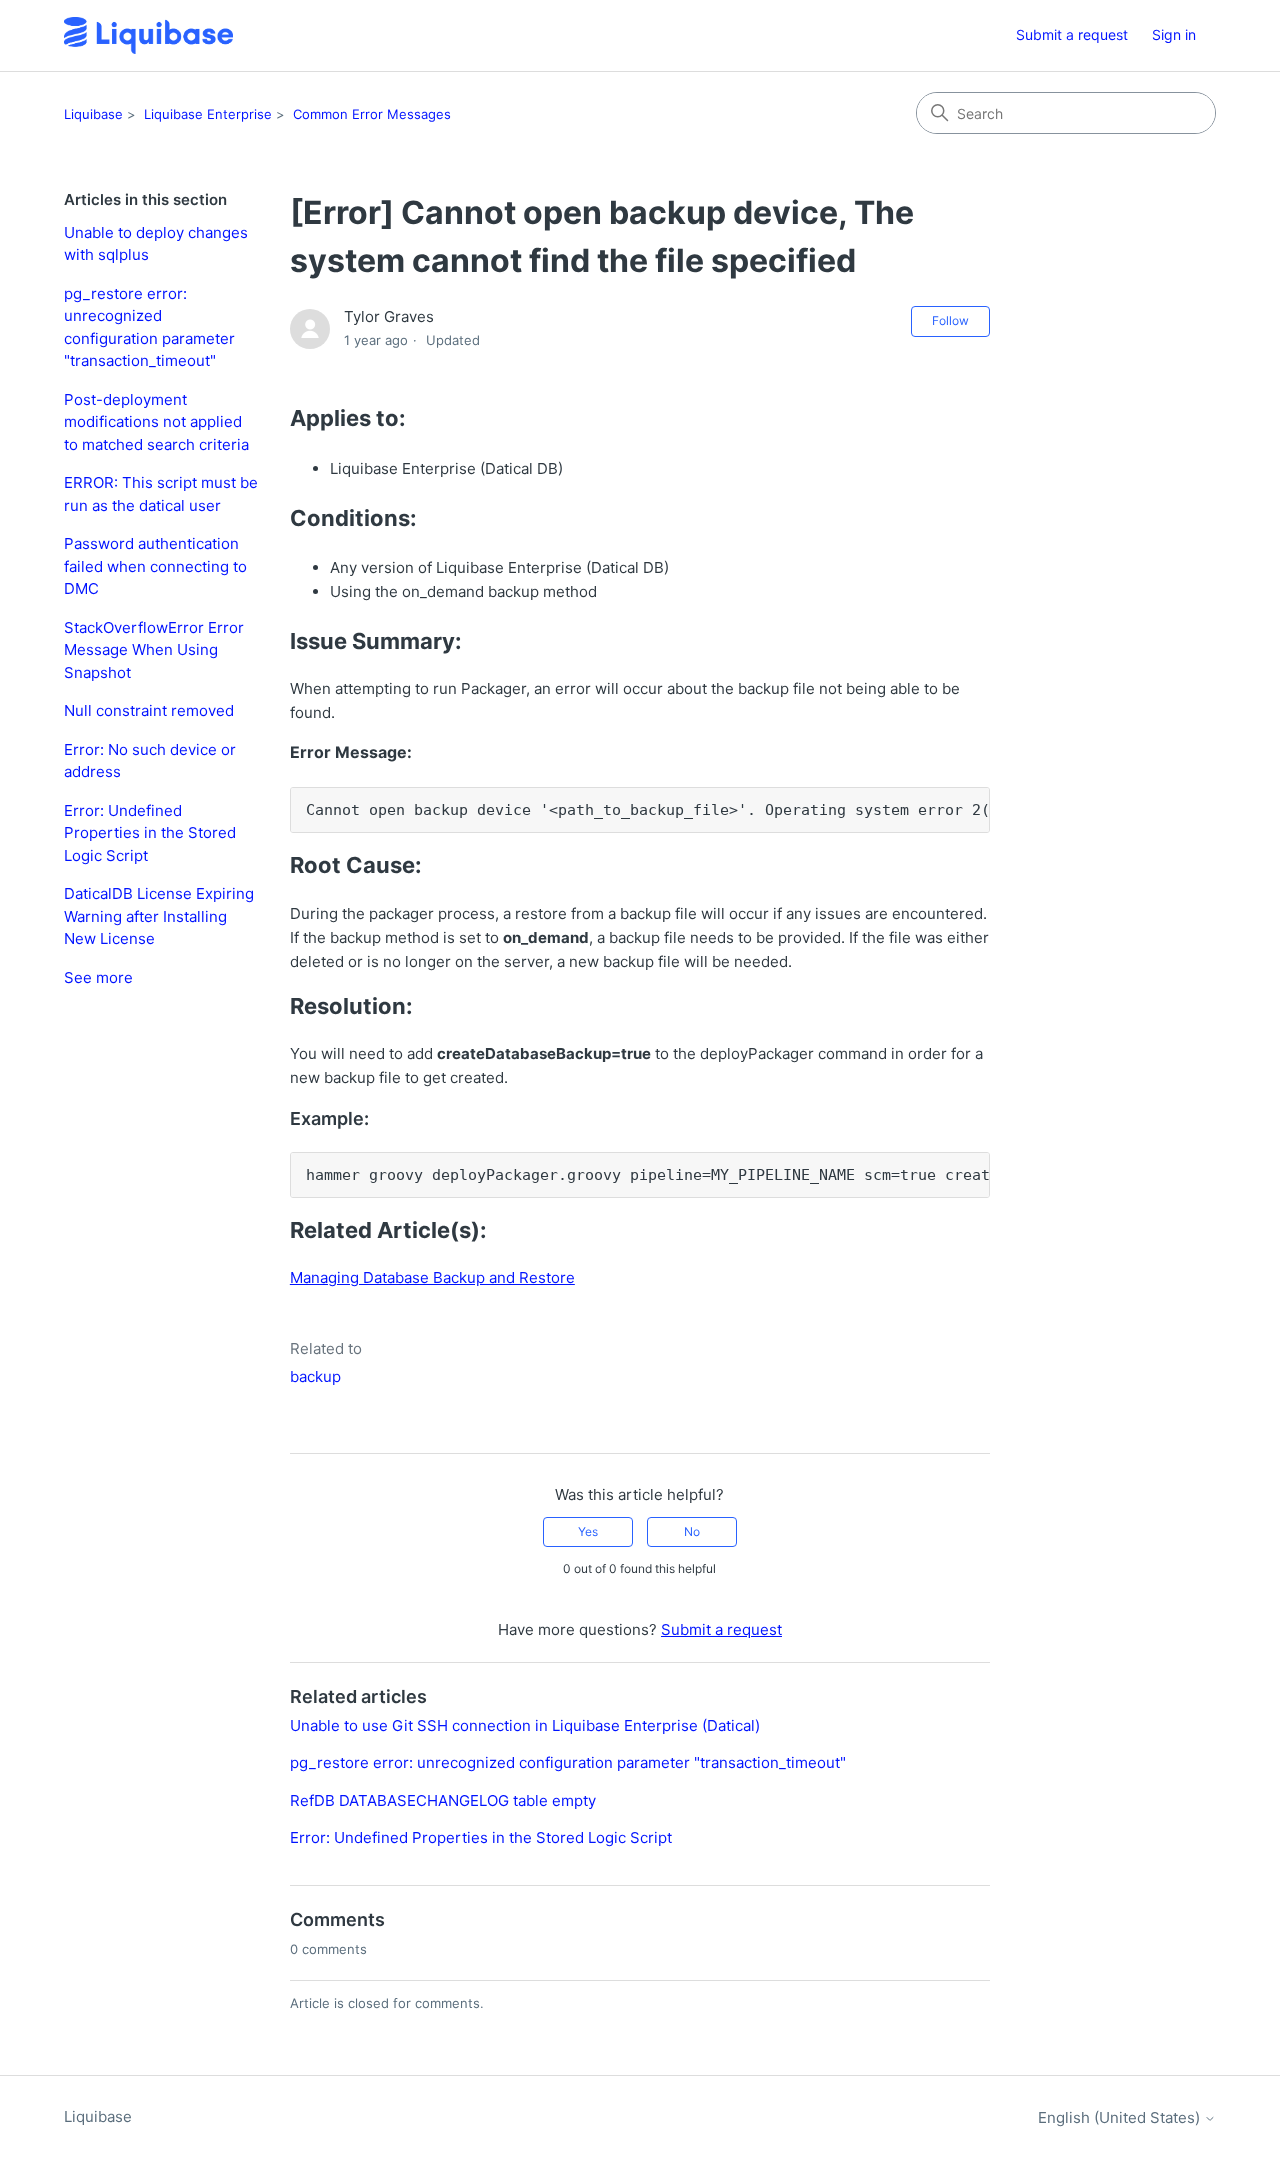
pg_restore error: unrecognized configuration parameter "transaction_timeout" (149, 327)
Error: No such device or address (150, 761)
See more (98, 977)
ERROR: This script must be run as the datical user (161, 494)
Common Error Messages (372, 114)
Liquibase (93, 114)
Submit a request (1072, 34)
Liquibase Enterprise (208, 114)
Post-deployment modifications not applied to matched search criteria (156, 422)
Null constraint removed (149, 710)
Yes (588, 1531)
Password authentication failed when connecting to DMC (155, 566)
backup (315, 1376)
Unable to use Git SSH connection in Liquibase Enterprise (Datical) (525, 1725)
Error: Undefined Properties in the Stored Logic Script (150, 833)
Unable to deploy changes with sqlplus (156, 244)
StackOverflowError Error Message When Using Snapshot (154, 650)
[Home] (148, 35)
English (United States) (1121, 2117)
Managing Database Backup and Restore (432, 1277)
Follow (950, 320)
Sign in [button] (1174, 34)
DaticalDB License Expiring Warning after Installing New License (159, 916)
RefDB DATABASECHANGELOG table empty (443, 1800)
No (692, 1531)
